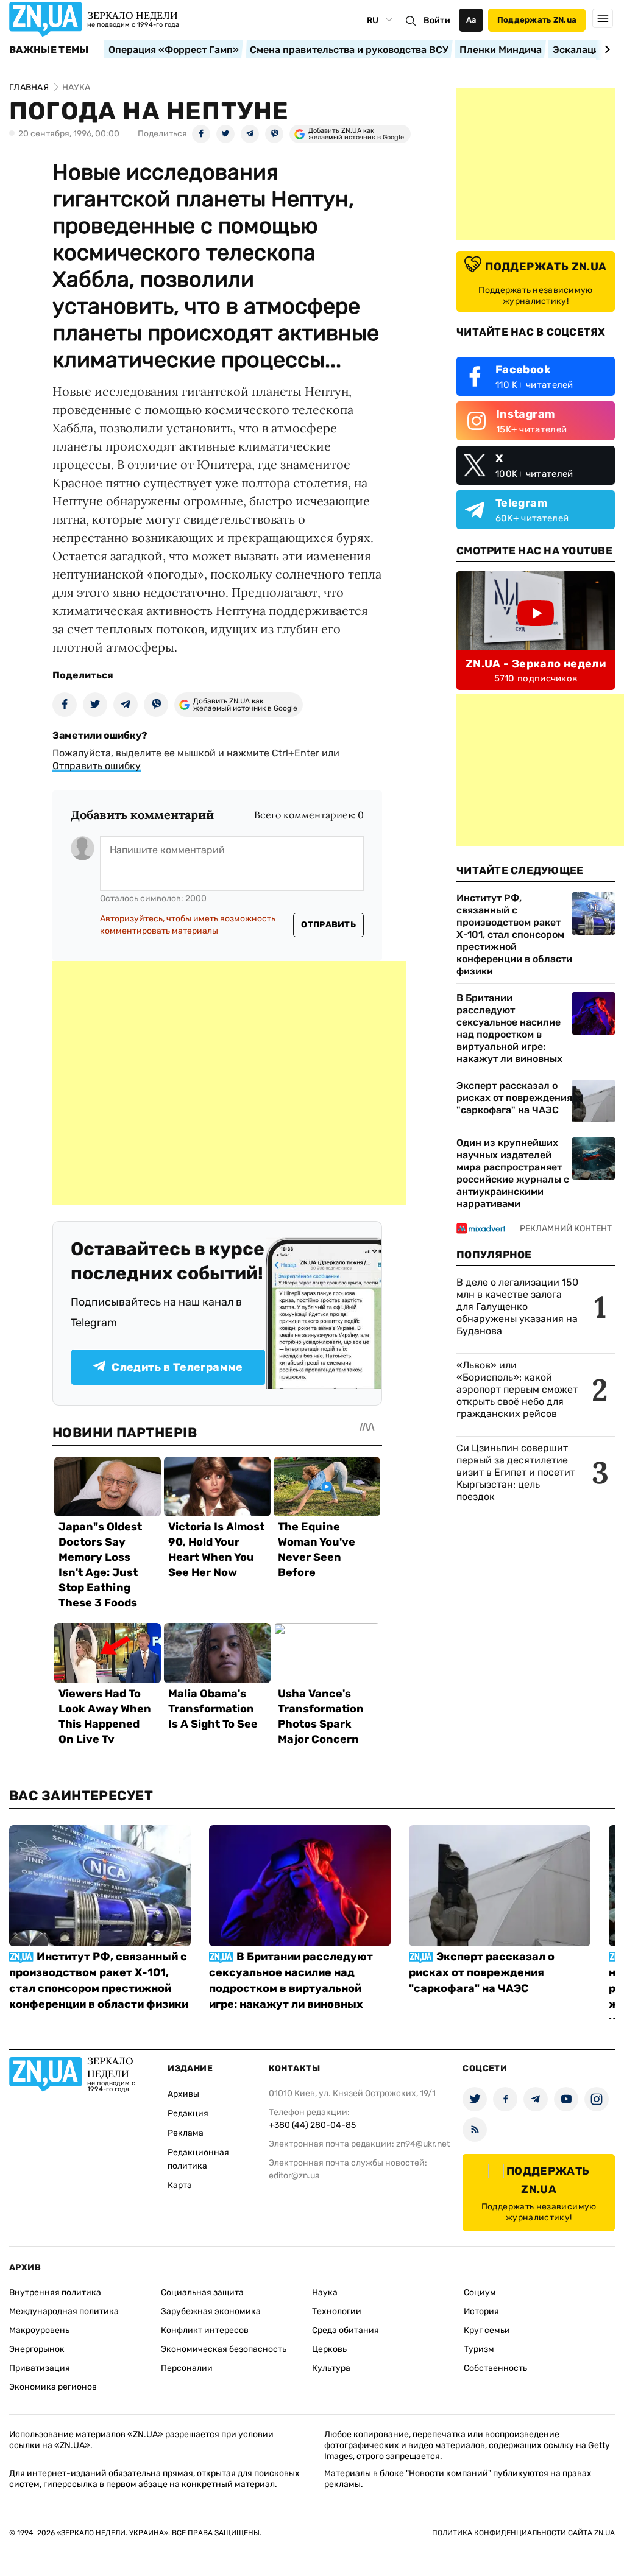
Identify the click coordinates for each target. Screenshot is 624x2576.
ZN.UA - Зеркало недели (536, 664)
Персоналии (187, 2368)
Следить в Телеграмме (177, 1367)
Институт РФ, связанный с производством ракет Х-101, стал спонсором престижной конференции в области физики (514, 934)
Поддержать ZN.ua (537, 20)
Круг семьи (487, 2330)
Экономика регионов (53, 2387)
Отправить (328, 925)
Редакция (188, 2113)
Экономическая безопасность (224, 2349)
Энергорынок (37, 2349)
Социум (480, 2293)
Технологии (337, 2311)
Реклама (186, 2133)
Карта (180, 2185)
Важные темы (49, 50)
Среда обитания (346, 2330)
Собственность (495, 2368)
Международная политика (64, 2311)
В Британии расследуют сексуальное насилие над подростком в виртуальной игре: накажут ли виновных (509, 1028)
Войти (437, 20)
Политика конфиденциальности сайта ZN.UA (523, 2533)
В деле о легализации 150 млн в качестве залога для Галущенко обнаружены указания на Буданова (517, 1307)
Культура (331, 2368)
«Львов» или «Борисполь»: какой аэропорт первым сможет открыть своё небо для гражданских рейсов (517, 1389)
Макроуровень (39, 2330)
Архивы (183, 2094)
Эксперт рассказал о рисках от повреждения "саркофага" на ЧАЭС (514, 1098)
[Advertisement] (229, 1083)
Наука (325, 2293)
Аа (471, 20)
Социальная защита (202, 2293)
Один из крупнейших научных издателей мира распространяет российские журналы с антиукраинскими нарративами (513, 1173)
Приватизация (40, 2368)
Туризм (479, 2349)
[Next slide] (605, 49)
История (481, 2311)
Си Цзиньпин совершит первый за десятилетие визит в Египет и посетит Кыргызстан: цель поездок (516, 1472)
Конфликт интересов (205, 2330)
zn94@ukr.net (423, 2144)
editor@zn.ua (294, 2176)
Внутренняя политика (55, 2293)
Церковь (329, 2349)
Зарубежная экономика (211, 2311)
